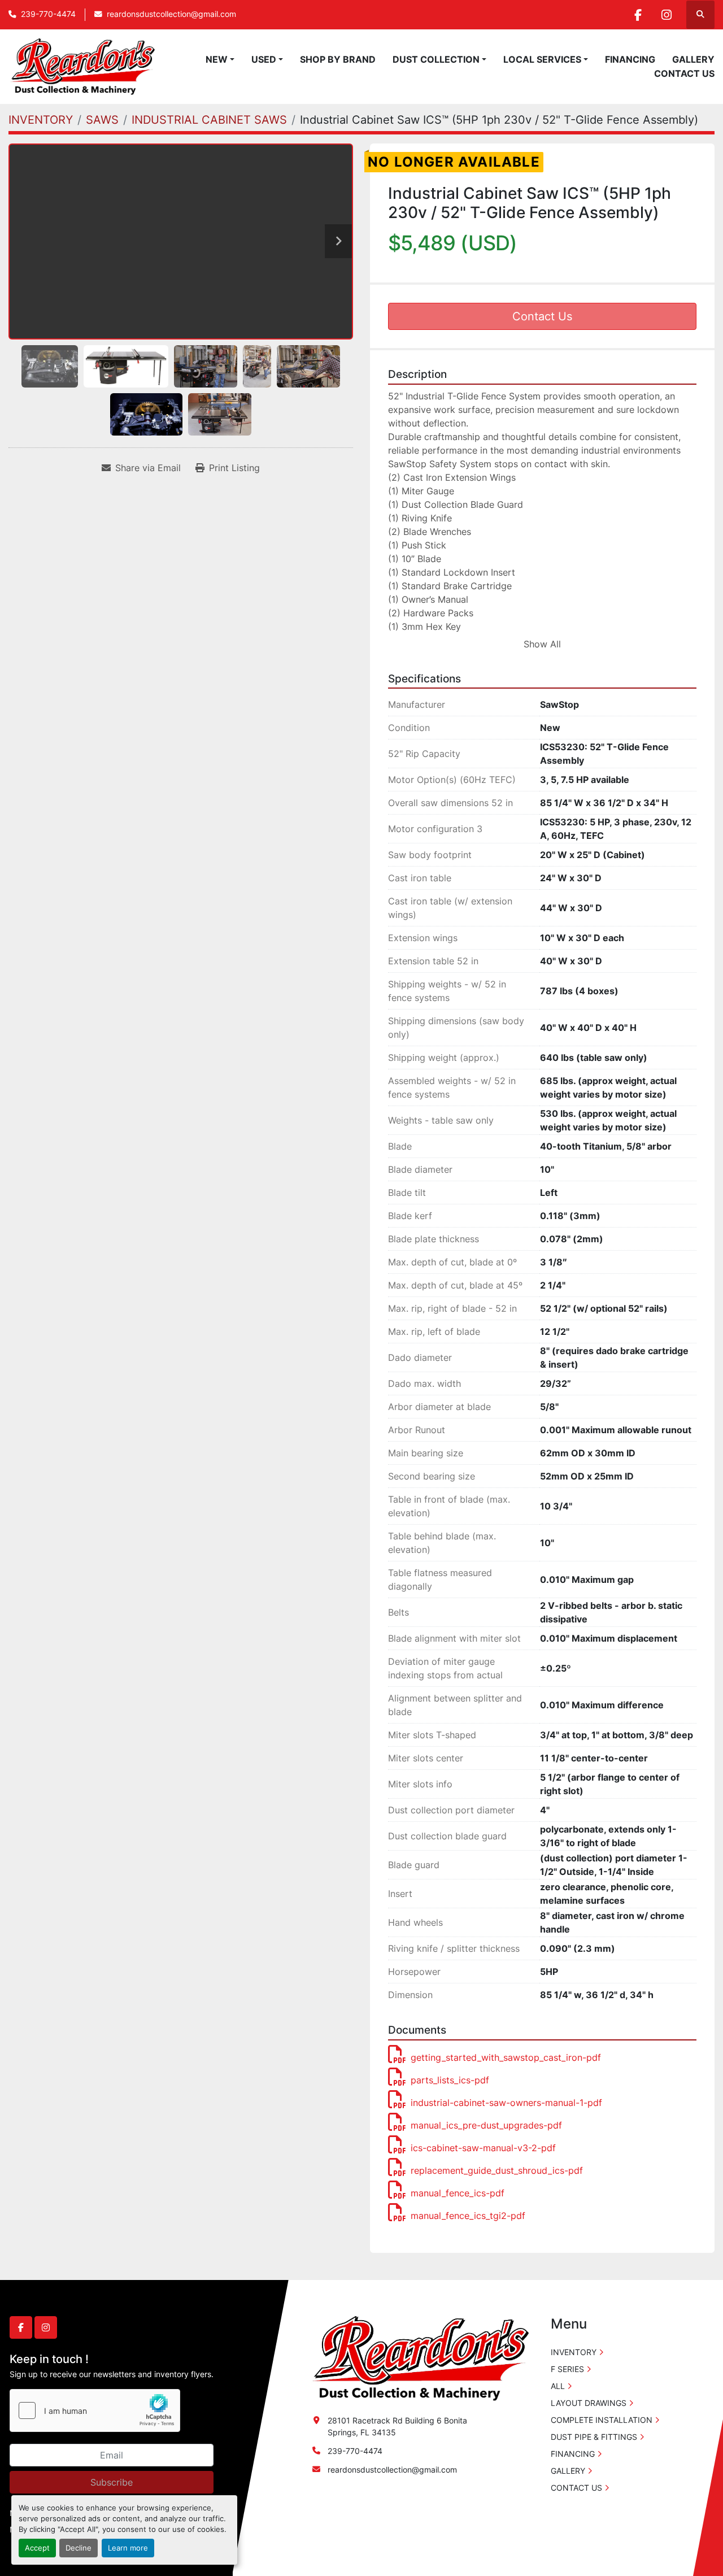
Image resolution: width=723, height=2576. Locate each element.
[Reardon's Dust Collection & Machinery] (419, 2358)
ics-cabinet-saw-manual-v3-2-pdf (483, 2148)
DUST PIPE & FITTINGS (594, 2437)
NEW (217, 59)
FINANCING (630, 59)
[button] (220, 59)
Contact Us (542, 316)
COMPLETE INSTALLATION (602, 2420)
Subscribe (112, 2482)
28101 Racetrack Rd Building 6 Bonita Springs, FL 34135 (397, 2426)
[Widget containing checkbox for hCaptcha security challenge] (95, 2410)
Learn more (128, 2548)
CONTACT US (684, 73)
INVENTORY (574, 2352)
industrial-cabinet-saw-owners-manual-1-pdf (506, 2103)
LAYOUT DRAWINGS (589, 2403)
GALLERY (693, 59)
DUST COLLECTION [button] (436, 59)
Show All (542, 644)
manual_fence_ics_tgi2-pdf (468, 2216)
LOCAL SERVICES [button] (542, 59)
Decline (79, 2548)
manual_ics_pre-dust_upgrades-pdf (486, 2125)
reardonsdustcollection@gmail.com (171, 14)
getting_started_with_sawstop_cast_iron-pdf (506, 2057)
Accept (37, 2548)
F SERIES (567, 2369)
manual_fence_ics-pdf (458, 2193)
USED (264, 59)
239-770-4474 (48, 14)
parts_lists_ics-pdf (450, 2080)
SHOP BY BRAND (338, 59)
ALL (558, 2386)
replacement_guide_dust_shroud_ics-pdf (497, 2170)
